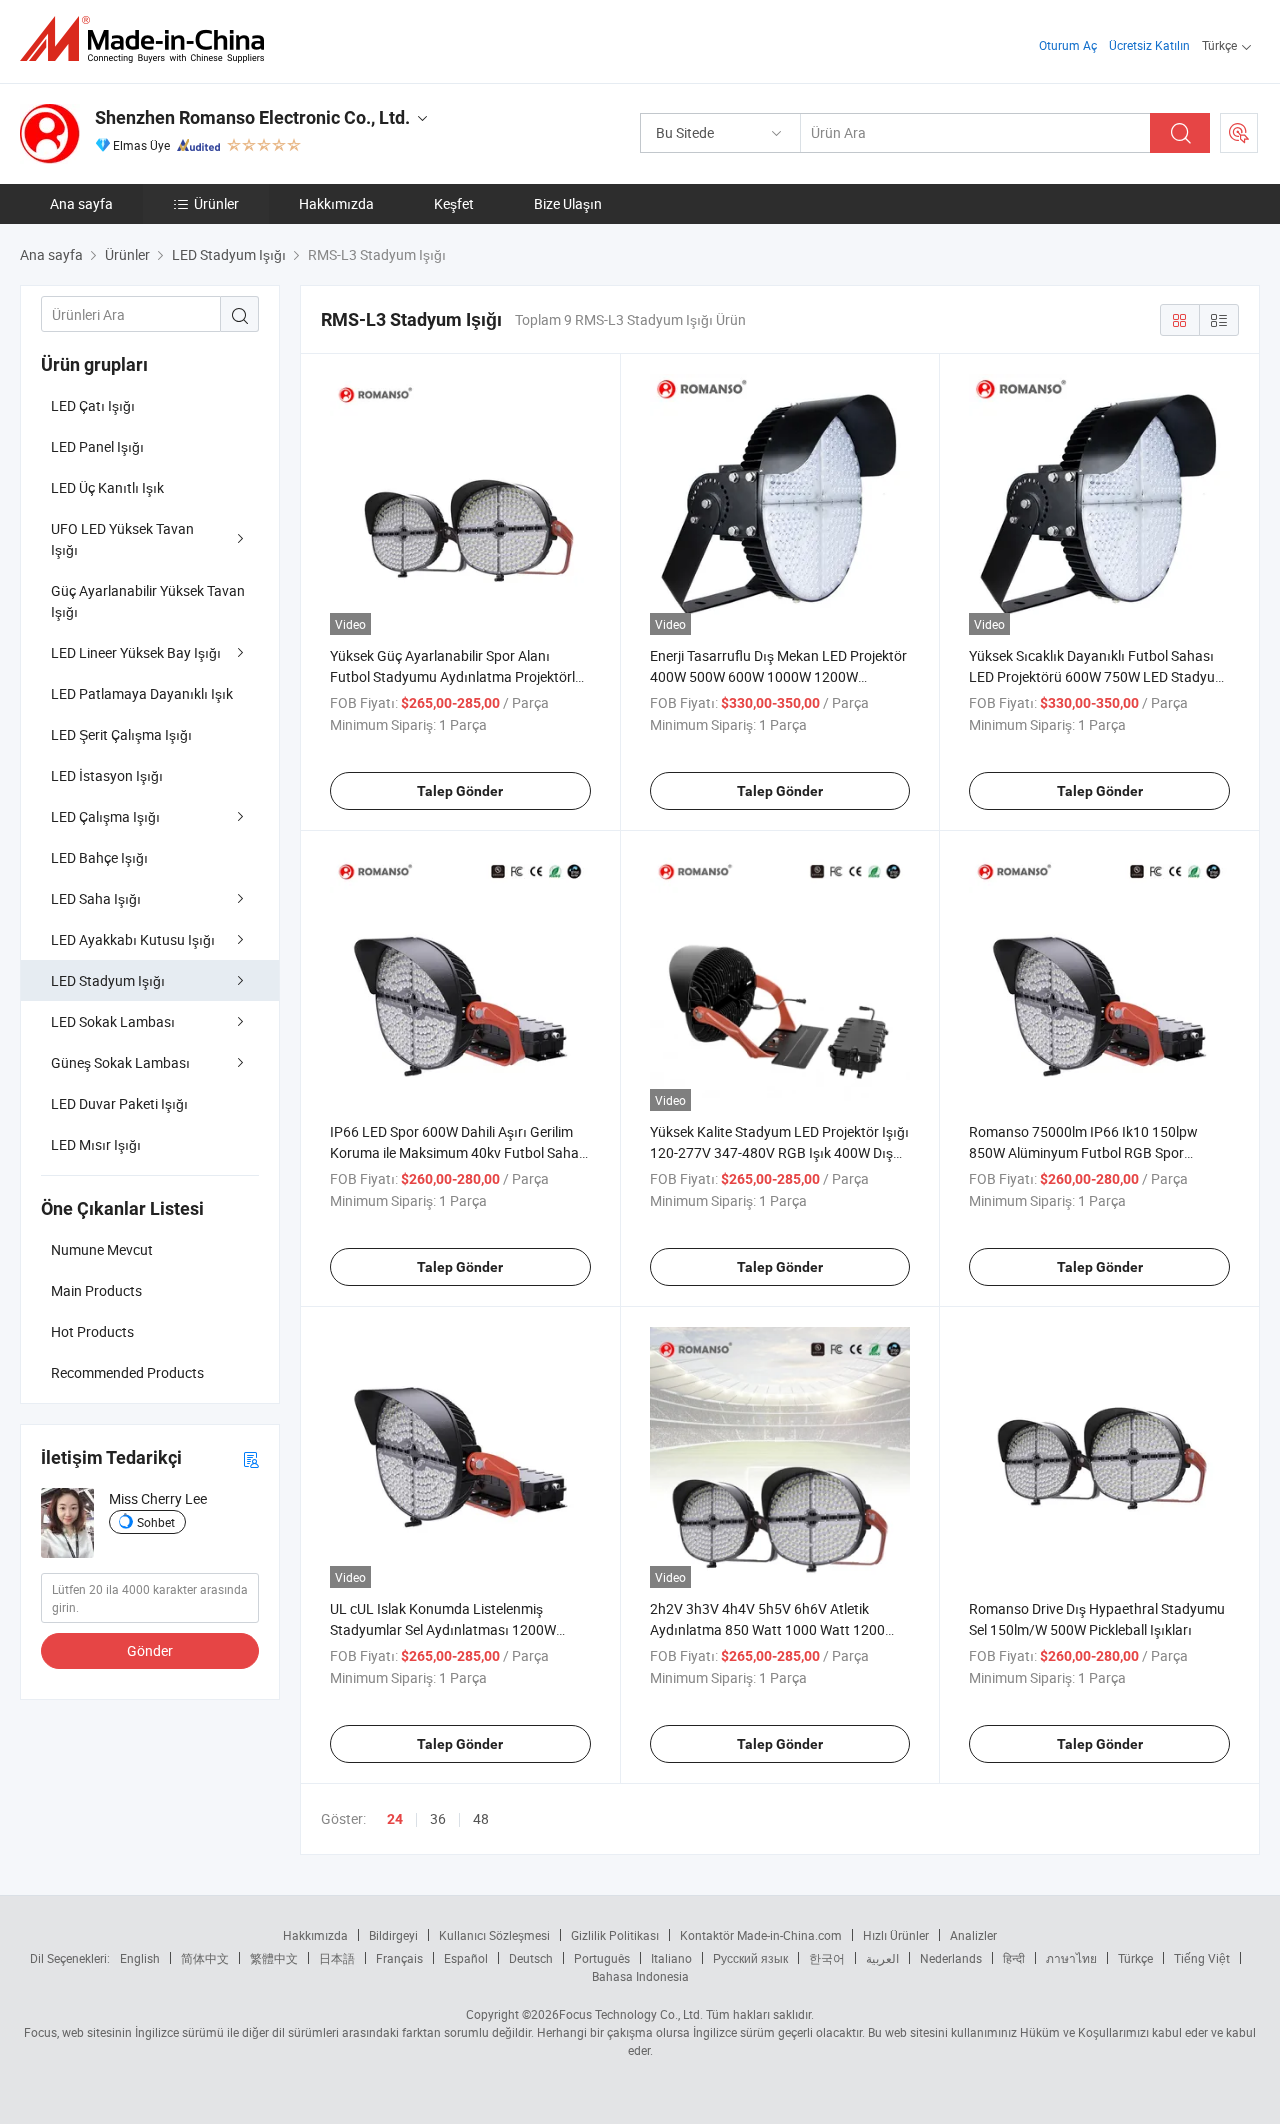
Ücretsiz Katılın (1149, 45)
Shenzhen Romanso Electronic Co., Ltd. (252, 117)
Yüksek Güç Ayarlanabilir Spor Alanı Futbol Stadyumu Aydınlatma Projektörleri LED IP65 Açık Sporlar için (460, 676)
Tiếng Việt (1202, 1958)
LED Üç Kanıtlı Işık (107, 487)
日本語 (337, 1958)
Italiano (671, 1958)
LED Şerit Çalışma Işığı (121, 734)
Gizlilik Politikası (615, 1935)
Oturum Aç (1068, 45)
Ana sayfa (81, 203)
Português (602, 1958)
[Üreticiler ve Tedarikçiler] (148, 39)
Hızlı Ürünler (896, 1935)
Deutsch (531, 1958)
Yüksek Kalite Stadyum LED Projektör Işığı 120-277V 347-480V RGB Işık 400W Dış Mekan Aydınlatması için (779, 1152)
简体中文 (205, 1958)
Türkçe (1135, 1958)
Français (399, 1958)
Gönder (150, 1650)
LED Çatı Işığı (93, 405)
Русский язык (750, 1958)
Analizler (973, 1935)
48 (481, 1818)
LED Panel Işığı (97, 446)
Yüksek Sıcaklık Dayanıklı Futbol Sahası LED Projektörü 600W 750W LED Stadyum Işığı (1098, 676)
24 (395, 1819)
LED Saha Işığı (96, 898)
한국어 (827, 1958)
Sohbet (156, 1522)
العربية (882, 1958)
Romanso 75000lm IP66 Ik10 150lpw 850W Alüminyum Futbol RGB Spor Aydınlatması (1083, 1152)
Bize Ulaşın (568, 203)
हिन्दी (1014, 1958)
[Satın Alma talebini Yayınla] (1239, 133)
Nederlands (951, 1958)
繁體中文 (274, 1958)
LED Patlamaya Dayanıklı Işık (142, 693)
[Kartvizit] (251, 1458)
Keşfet (454, 203)
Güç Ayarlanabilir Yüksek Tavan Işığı (148, 601)
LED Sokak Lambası (113, 1021)
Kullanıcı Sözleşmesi (494, 1935)
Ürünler (216, 203)
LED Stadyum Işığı (108, 980)
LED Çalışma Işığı (105, 816)
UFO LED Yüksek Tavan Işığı (122, 539)
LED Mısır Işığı (96, 1144)
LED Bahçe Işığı (99, 857)
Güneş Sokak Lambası (120, 1062)
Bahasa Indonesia (640, 1976)
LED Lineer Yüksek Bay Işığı (136, 652)
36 (438, 1818)
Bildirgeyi (393, 1935)
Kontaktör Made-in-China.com (761, 1935)
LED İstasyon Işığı (107, 775)
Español (466, 1958)
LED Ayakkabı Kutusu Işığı (133, 939)
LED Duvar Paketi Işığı (119, 1103)
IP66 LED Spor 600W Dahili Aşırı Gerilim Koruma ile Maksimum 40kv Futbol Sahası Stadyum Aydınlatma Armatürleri (460, 1152)
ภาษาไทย (1071, 1958)
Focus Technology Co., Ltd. (631, 2014)
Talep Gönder (460, 791)
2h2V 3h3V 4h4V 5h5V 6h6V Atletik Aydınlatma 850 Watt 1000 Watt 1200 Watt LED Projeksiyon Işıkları (767, 1629)
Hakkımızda (336, 203)
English (140, 1958)
